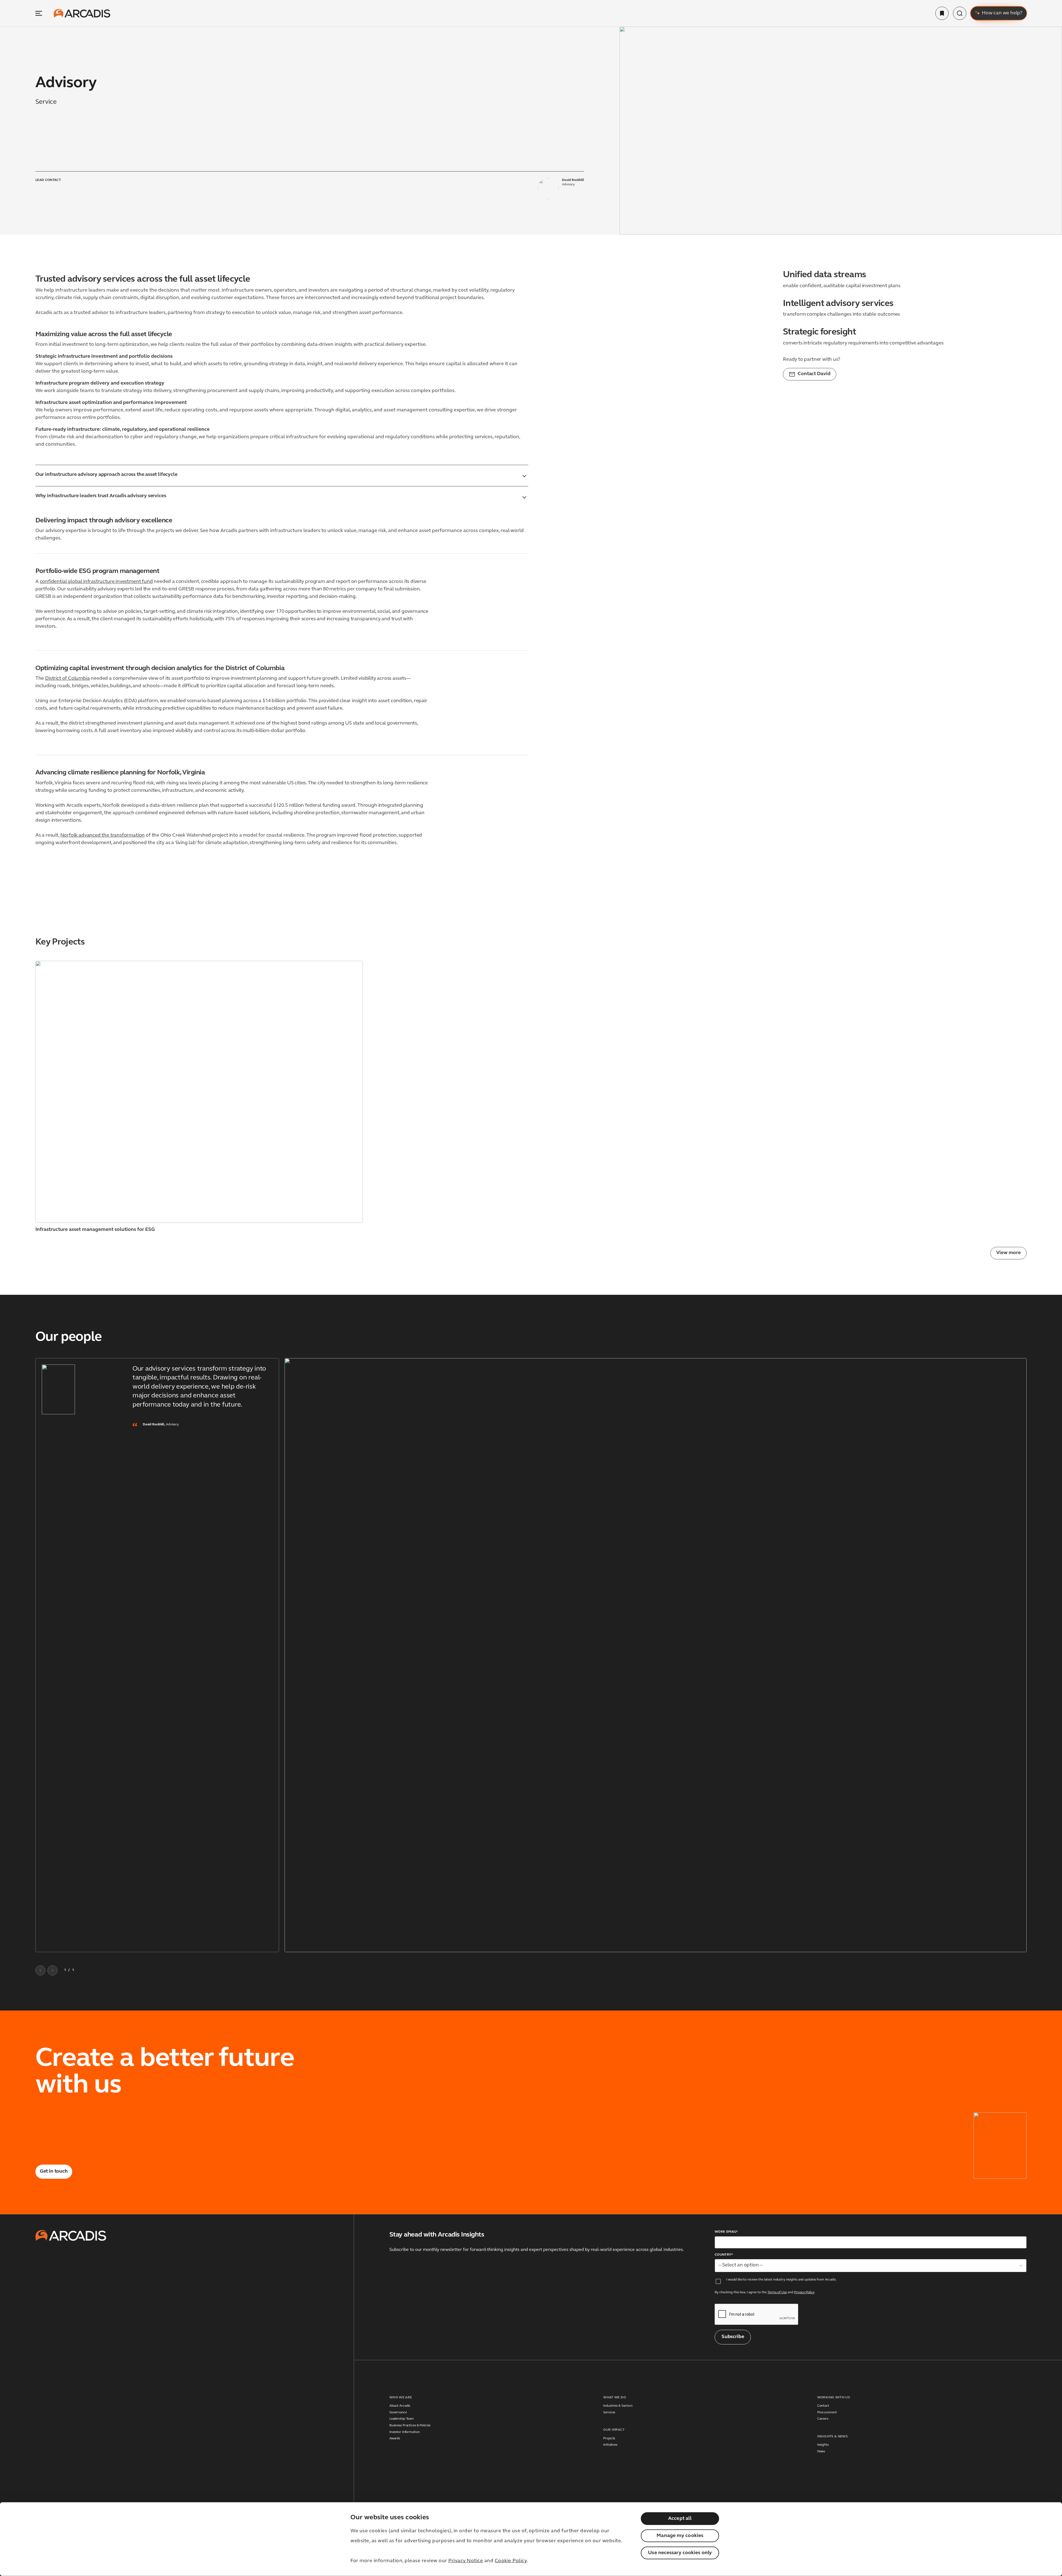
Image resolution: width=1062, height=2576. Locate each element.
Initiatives (610, 2445)
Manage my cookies (680, 2536)
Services (609, 2412)
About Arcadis (400, 2406)
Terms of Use (777, 2292)
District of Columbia (67, 679)
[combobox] (871, 2266)
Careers (823, 2419)
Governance (398, 2412)
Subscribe (733, 2337)
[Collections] (942, 13)
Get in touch (54, 2172)
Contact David (814, 374)
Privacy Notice (466, 2561)
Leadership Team (402, 2419)
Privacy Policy (804, 2292)
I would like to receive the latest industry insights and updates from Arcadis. (781, 2280)
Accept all (680, 2519)
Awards (395, 2438)
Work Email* (726, 2232)
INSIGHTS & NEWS (832, 2437)
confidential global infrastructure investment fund (96, 582)
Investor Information (405, 2432)
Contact (823, 2406)
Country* (724, 2255)
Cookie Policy (511, 2561)
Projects (609, 2438)
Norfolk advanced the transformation (103, 836)
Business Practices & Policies (410, 2425)
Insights (823, 2445)
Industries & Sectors (618, 2406)
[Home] (82, 13)
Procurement (827, 2412)
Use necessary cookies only (680, 2553)
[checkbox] (718, 2281)
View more (1008, 1253)
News (821, 2452)
